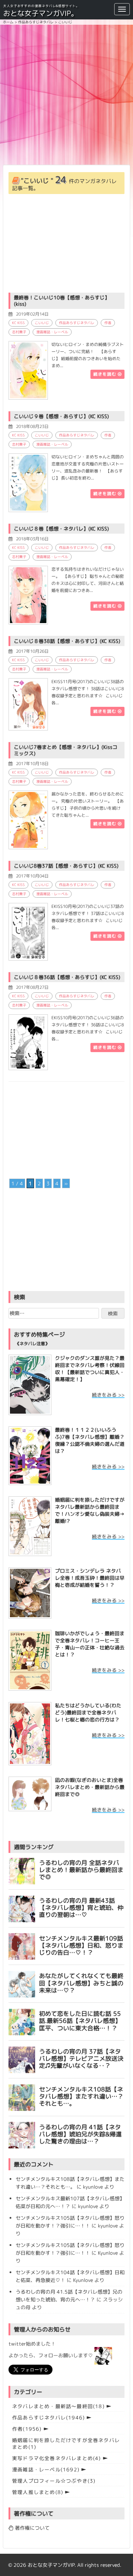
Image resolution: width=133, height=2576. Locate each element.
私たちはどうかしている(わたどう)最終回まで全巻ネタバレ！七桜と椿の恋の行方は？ (88, 1712)
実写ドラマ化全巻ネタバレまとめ (57, 2458)
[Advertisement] (66, 95)
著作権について (32, 2528)
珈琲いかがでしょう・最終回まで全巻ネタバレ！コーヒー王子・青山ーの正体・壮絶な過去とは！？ (90, 1644)
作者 (108, 323)
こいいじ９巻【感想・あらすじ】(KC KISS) (61, 416)
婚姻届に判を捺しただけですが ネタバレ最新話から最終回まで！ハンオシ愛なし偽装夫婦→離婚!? (90, 1510)
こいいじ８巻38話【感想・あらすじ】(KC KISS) (67, 641)
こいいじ (42, 323)
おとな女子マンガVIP (51, 2565)
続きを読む (106, 374)
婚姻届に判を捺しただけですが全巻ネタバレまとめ (66, 2443)
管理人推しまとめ (38, 2492)
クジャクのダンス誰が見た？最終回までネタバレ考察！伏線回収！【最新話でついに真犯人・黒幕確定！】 (90, 1369)
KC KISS (18, 323)
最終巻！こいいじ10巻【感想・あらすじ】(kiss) (62, 301)
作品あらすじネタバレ (77, 323)
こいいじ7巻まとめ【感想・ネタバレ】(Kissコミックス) (66, 750)
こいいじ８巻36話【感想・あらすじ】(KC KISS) (67, 977)
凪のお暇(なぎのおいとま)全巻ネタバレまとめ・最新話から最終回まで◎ (90, 1787)
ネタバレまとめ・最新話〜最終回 (58, 2406)
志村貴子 (19, 332)
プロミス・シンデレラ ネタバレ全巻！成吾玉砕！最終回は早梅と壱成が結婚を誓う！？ (90, 1578)
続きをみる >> (108, 1395)
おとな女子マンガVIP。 (41, 13)
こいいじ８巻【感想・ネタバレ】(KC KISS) (61, 529)
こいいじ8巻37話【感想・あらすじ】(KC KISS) (66, 866)
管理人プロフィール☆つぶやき (54, 2481)
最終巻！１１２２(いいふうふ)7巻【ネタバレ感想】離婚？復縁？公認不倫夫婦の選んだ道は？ (90, 1440)
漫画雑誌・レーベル (52, 332)
